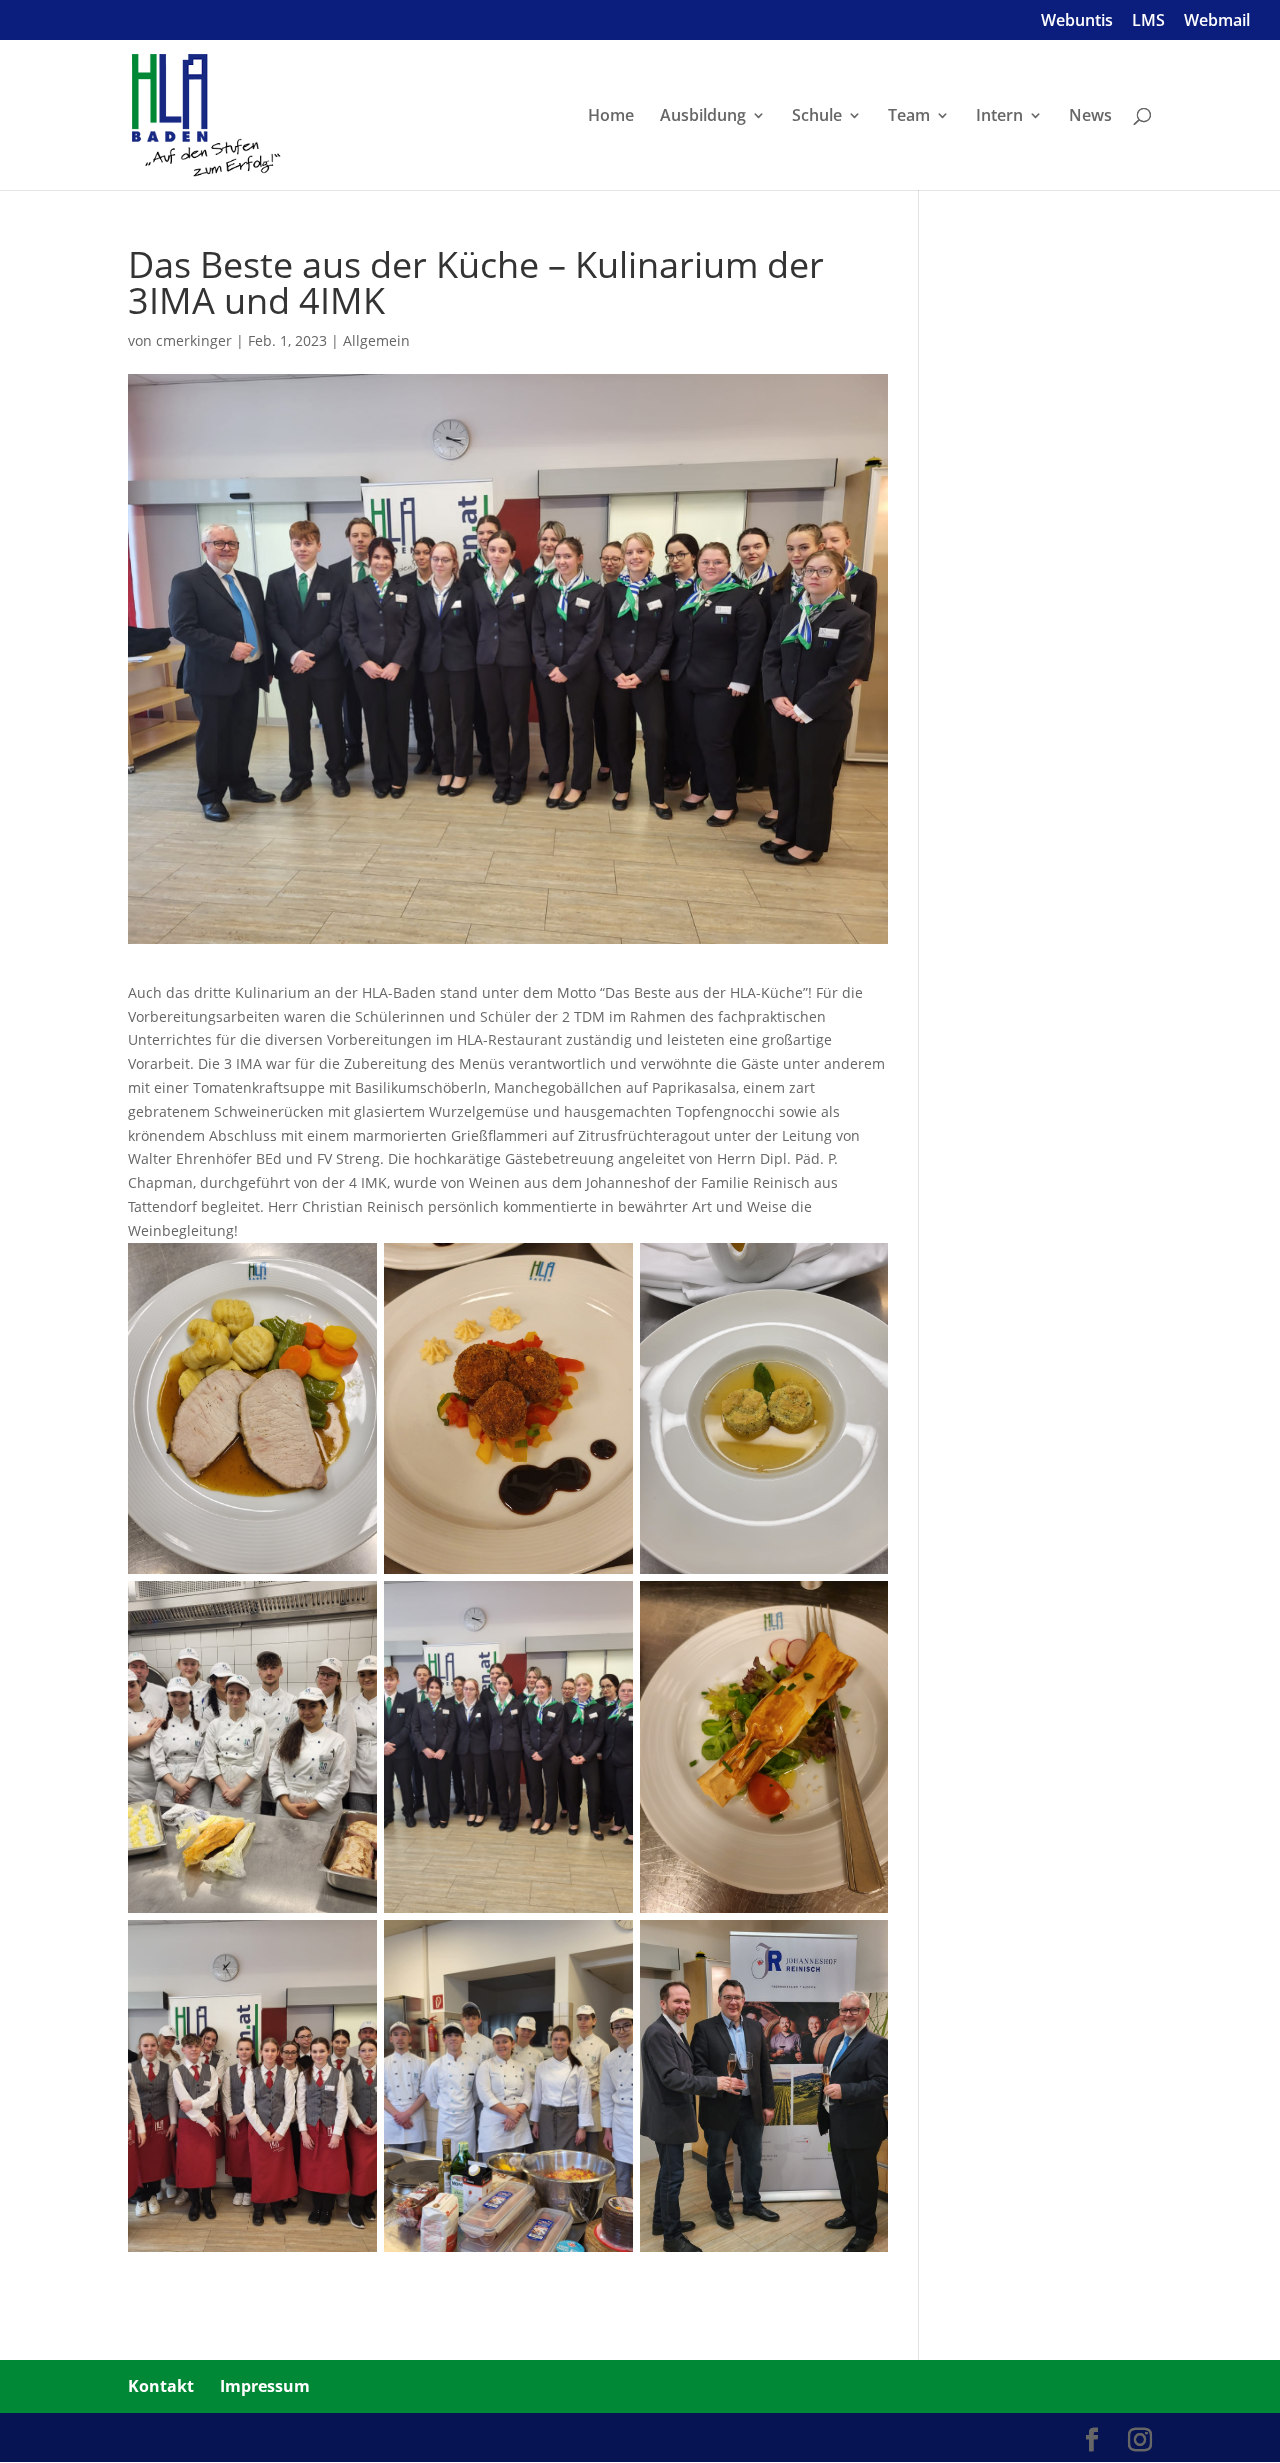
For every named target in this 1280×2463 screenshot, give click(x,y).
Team (909, 117)
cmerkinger (194, 340)
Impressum (265, 2386)
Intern (999, 117)
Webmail (1217, 21)
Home (611, 117)
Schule (817, 117)
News (1090, 117)
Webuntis (1077, 21)
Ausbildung (703, 117)
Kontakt (161, 2386)
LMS (1148, 21)
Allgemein (376, 340)
